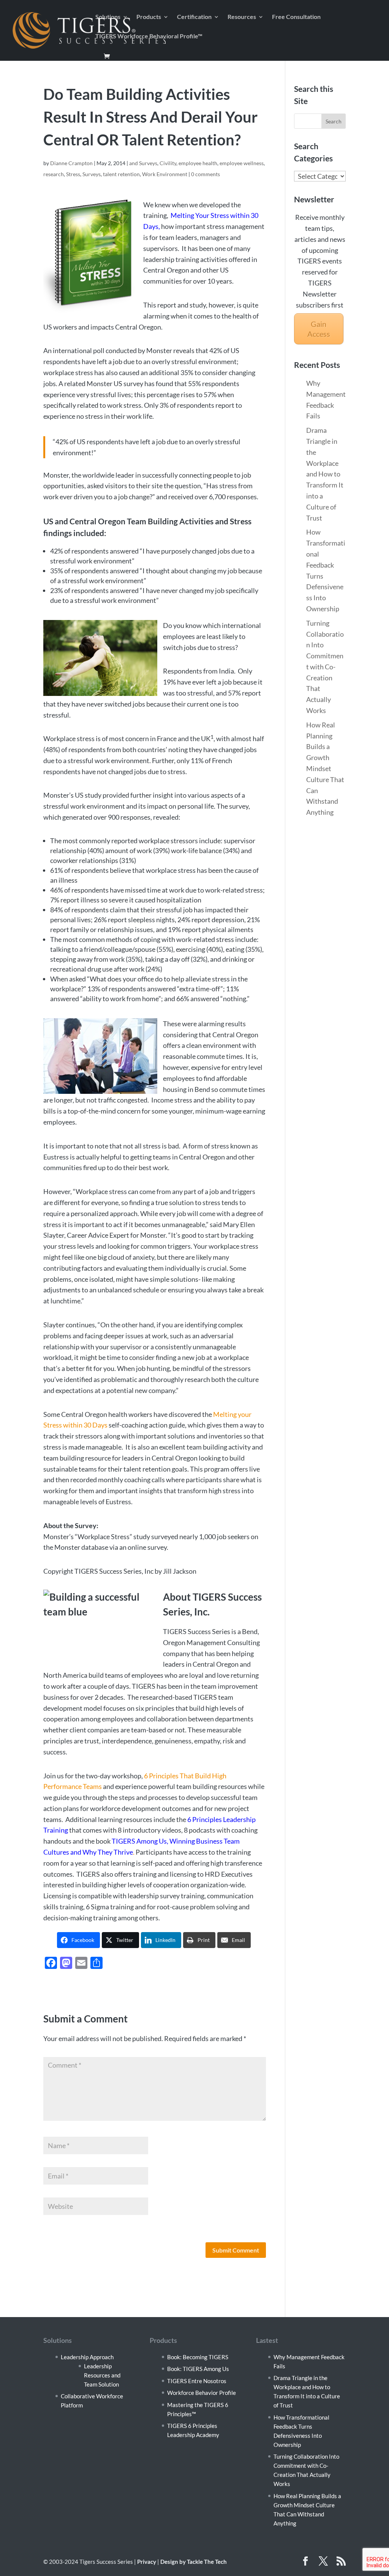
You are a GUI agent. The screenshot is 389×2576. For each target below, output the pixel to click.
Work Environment (165, 174)
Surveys (92, 174)
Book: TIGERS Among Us (198, 2369)
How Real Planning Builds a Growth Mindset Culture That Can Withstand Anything (325, 768)
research (54, 174)
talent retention (121, 174)
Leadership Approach (87, 2357)
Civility (168, 163)
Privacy (147, 2562)
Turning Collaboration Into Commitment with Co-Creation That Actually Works (325, 667)
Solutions (108, 17)
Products (149, 17)
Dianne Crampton (71, 163)
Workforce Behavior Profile (202, 2393)
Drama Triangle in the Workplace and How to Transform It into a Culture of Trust (325, 474)
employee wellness (242, 163)
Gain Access (319, 329)
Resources (242, 17)
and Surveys (143, 163)
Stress (73, 174)
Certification (194, 17)
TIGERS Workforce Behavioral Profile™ (149, 36)
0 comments (206, 174)
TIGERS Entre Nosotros (197, 2381)
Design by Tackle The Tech (194, 2562)
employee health (198, 163)
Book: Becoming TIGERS (198, 2357)
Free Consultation (296, 17)
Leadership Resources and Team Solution (102, 2375)
